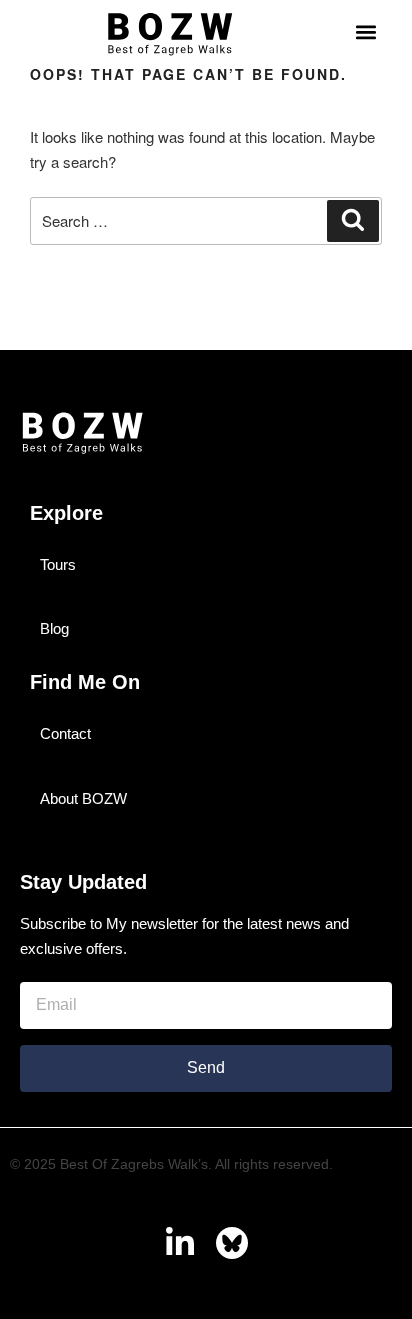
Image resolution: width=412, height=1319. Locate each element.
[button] (365, 32)
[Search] (353, 221)
